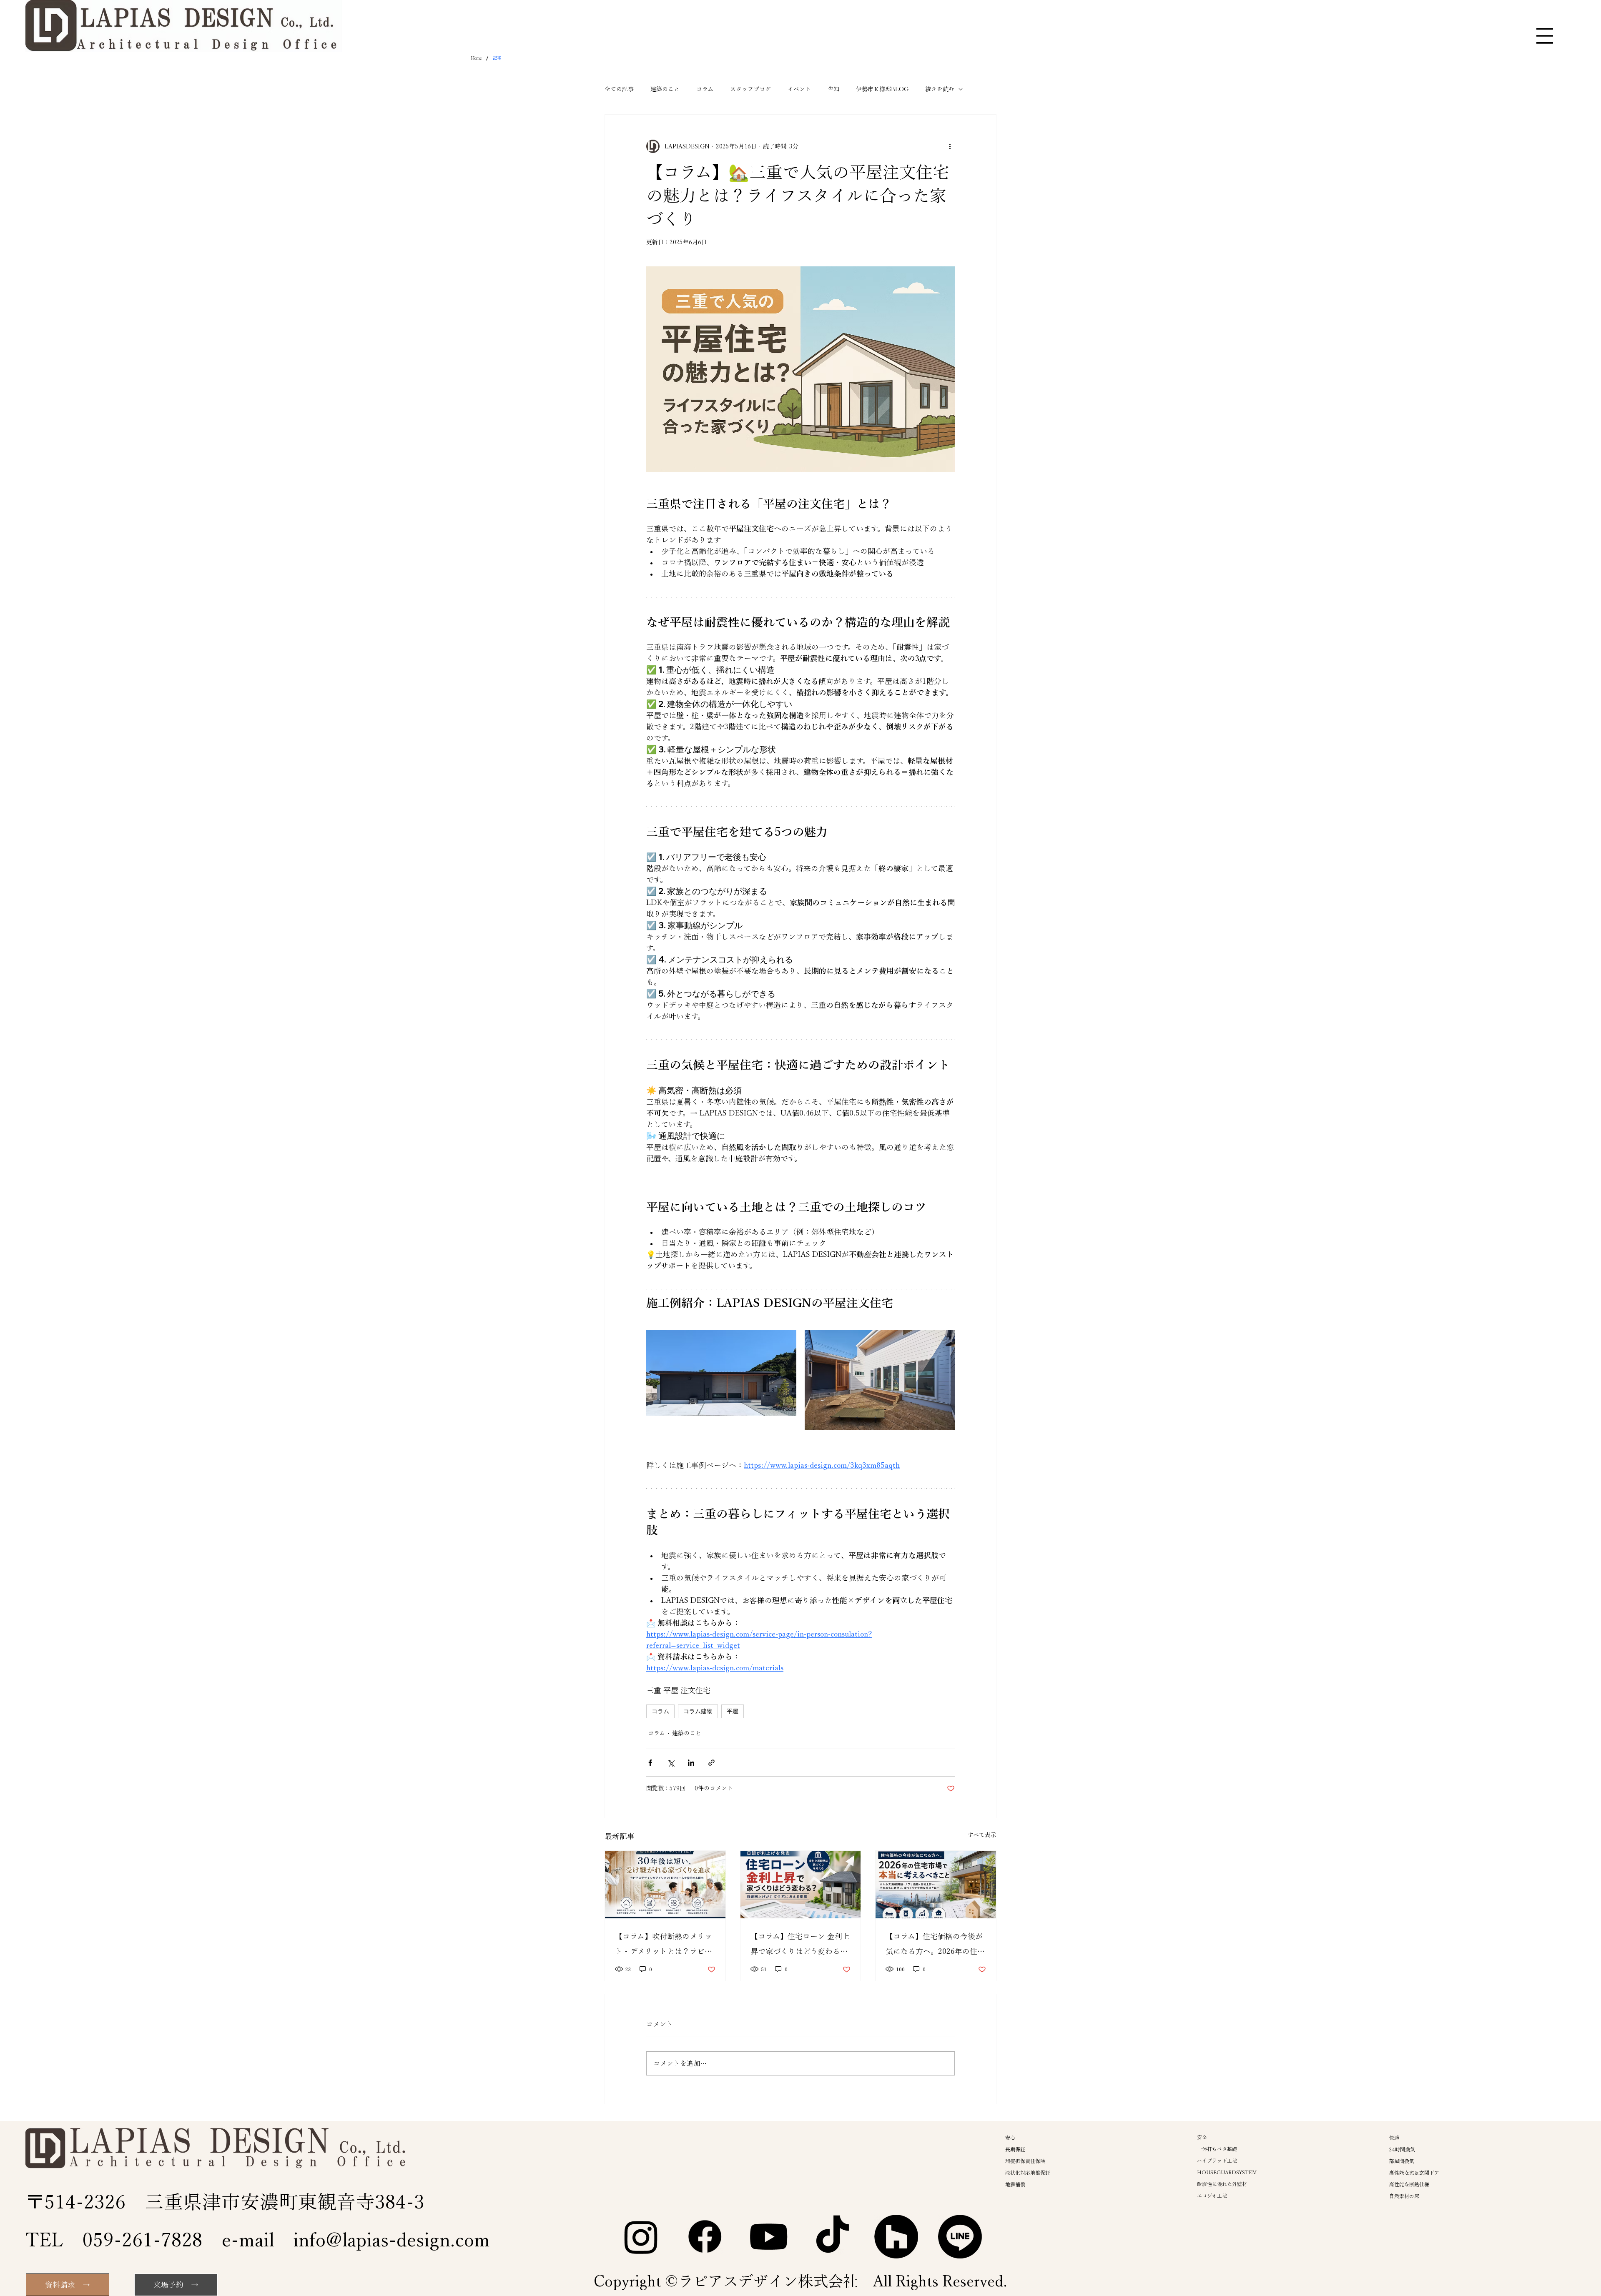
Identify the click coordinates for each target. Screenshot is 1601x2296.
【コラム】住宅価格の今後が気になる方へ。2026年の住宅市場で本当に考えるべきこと (935, 1946)
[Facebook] (705, 2237)
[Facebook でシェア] (650, 1763)
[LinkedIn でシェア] (691, 1763)
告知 (833, 89)
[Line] (960, 2237)
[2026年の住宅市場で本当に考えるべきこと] (936, 1885)
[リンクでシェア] (711, 1763)
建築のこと (665, 89)
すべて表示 (982, 1835)
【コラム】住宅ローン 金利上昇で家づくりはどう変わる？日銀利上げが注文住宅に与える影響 (800, 1946)
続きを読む (940, 89)
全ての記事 (619, 89)
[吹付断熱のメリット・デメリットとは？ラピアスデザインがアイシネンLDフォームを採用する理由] (665, 1885)
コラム (705, 89)
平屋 (733, 1711)
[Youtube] (769, 2237)
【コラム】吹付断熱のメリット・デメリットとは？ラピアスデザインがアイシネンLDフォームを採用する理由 (664, 1946)
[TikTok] (832, 2237)
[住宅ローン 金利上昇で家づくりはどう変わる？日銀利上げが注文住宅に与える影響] (801, 1885)
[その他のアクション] (950, 146)
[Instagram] (641, 2237)
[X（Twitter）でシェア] (671, 1763)
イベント (799, 89)
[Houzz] (896, 2237)
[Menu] (1545, 36)
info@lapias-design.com (391, 2240)
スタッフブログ (750, 89)
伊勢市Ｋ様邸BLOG (882, 89)
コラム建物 (698, 1711)
